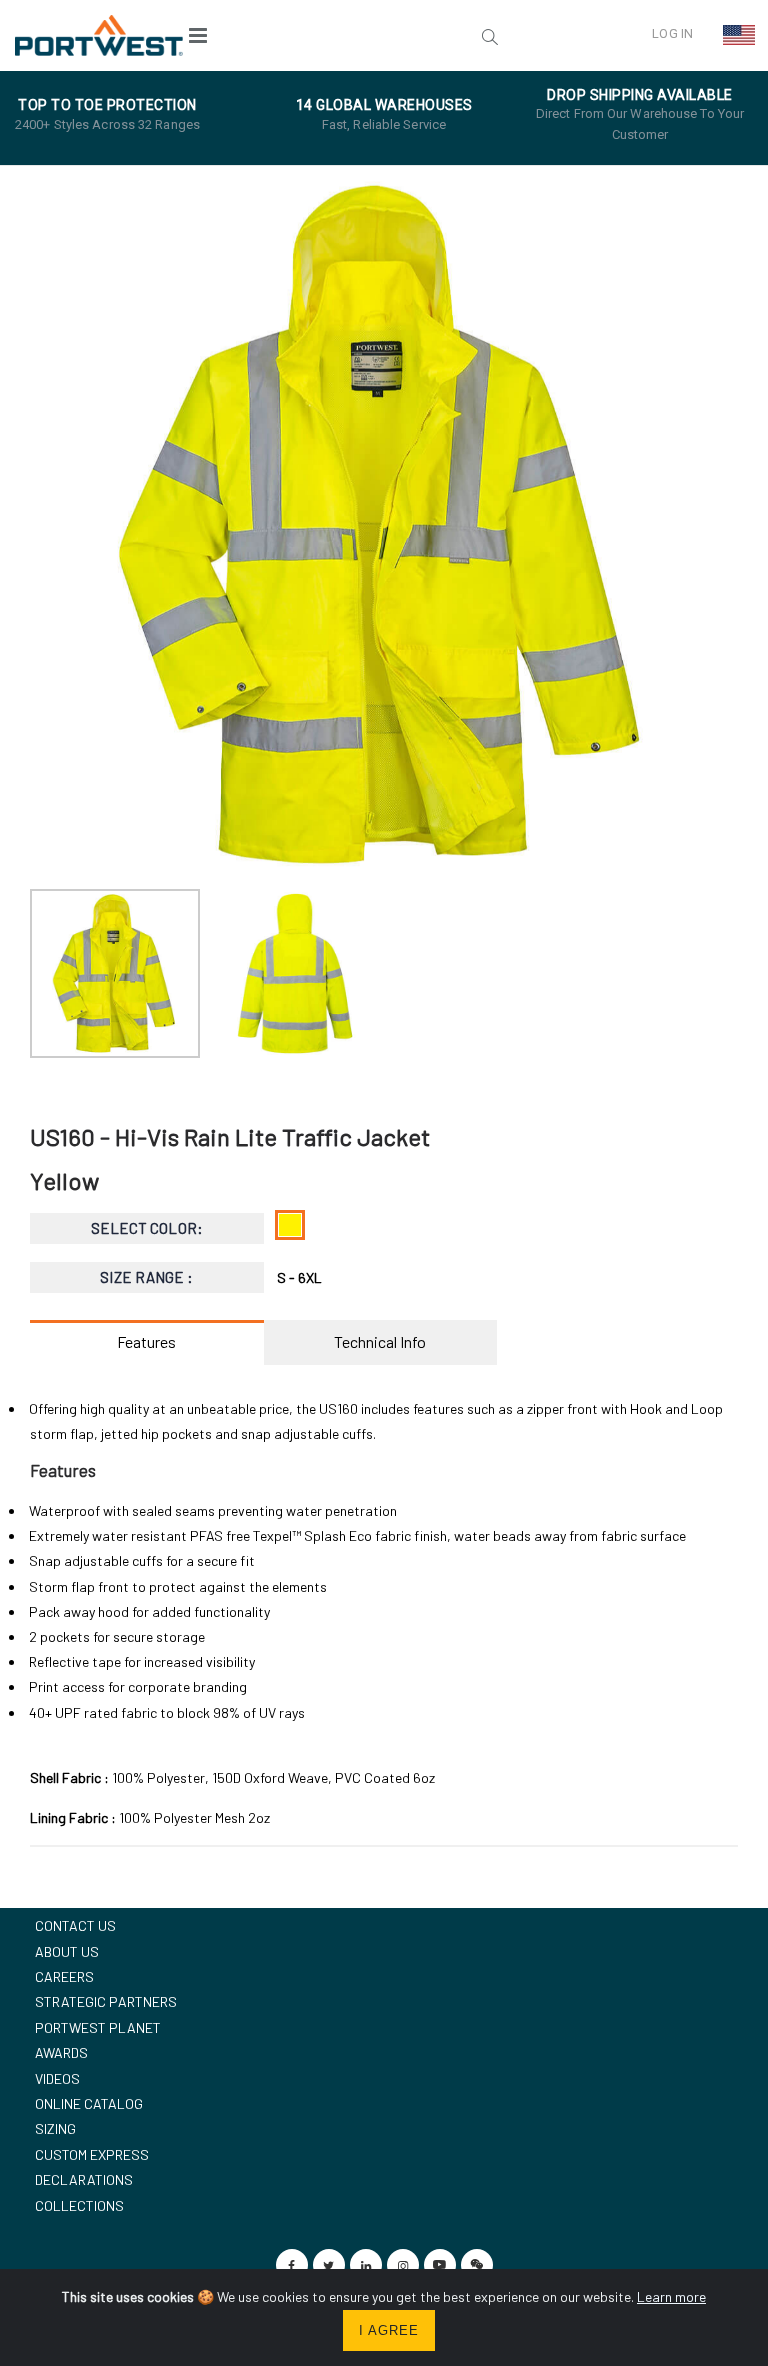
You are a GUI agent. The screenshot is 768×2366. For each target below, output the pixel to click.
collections (79, 2205)
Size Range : (146, 1277)
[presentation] (55, 525)
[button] (365, 35)
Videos (57, 2078)
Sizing (55, 2128)
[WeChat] (477, 2265)
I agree (389, 2330)
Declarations (84, 2179)
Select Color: (147, 1228)
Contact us (75, 1925)
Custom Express (92, 2154)
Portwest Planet (98, 2027)
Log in (672, 33)
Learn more (671, 2296)
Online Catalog (89, 2103)
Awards (61, 2052)
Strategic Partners (106, 2001)
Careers (64, 1976)
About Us (67, 1951)
